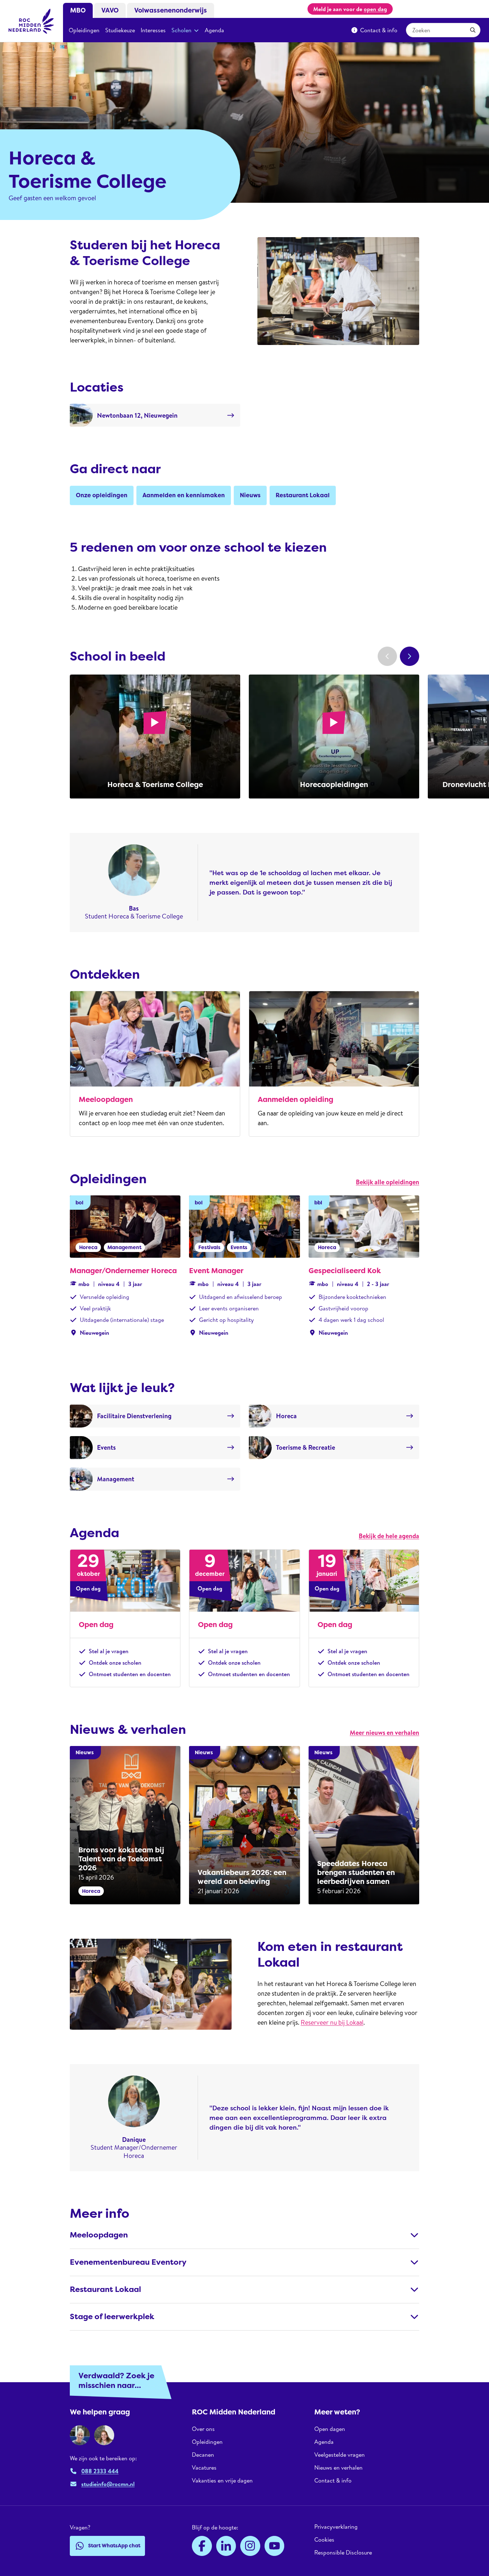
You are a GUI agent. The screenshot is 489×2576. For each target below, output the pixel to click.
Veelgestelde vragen (340, 2455)
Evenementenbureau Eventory (128, 2262)
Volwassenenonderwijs (171, 10)
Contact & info (379, 30)
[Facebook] (202, 2546)
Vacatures (204, 2467)
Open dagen (330, 2429)
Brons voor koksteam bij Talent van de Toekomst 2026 (121, 1859)
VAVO (110, 10)
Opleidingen (84, 30)
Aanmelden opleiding (296, 1099)
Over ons (203, 2429)
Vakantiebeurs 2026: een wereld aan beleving (242, 1877)
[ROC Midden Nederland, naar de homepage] (32, 21)
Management (116, 1479)
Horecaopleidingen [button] (334, 785)
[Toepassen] (473, 30)
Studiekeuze (120, 30)
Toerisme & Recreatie (306, 1447)
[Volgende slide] (410, 656)
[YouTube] (275, 2546)
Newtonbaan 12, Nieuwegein (137, 415)
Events (106, 1447)
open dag (375, 9)
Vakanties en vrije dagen (222, 2480)
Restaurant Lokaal (105, 2289)
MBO (78, 10)
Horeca (286, 1416)
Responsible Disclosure (343, 2552)
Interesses (153, 30)
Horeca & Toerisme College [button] (155, 785)
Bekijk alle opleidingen (388, 1182)
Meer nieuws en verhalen (384, 1733)
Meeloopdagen (106, 1099)
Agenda (214, 30)
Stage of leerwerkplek (112, 2317)
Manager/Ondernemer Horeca (123, 1271)
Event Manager (216, 1271)
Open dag (96, 1625)
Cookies (324, 2539)
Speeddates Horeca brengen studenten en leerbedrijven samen (356, 1872)
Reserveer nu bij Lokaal (332, 2022)
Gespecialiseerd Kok (345, 1271)
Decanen (203, 2455)
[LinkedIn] (226, 2546)
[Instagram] (250, 2546)
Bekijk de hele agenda (389, 1536)
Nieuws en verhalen (338, 2467)
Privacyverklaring (336, 2527)
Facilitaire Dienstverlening (134, 1416)
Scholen (181, 30)
